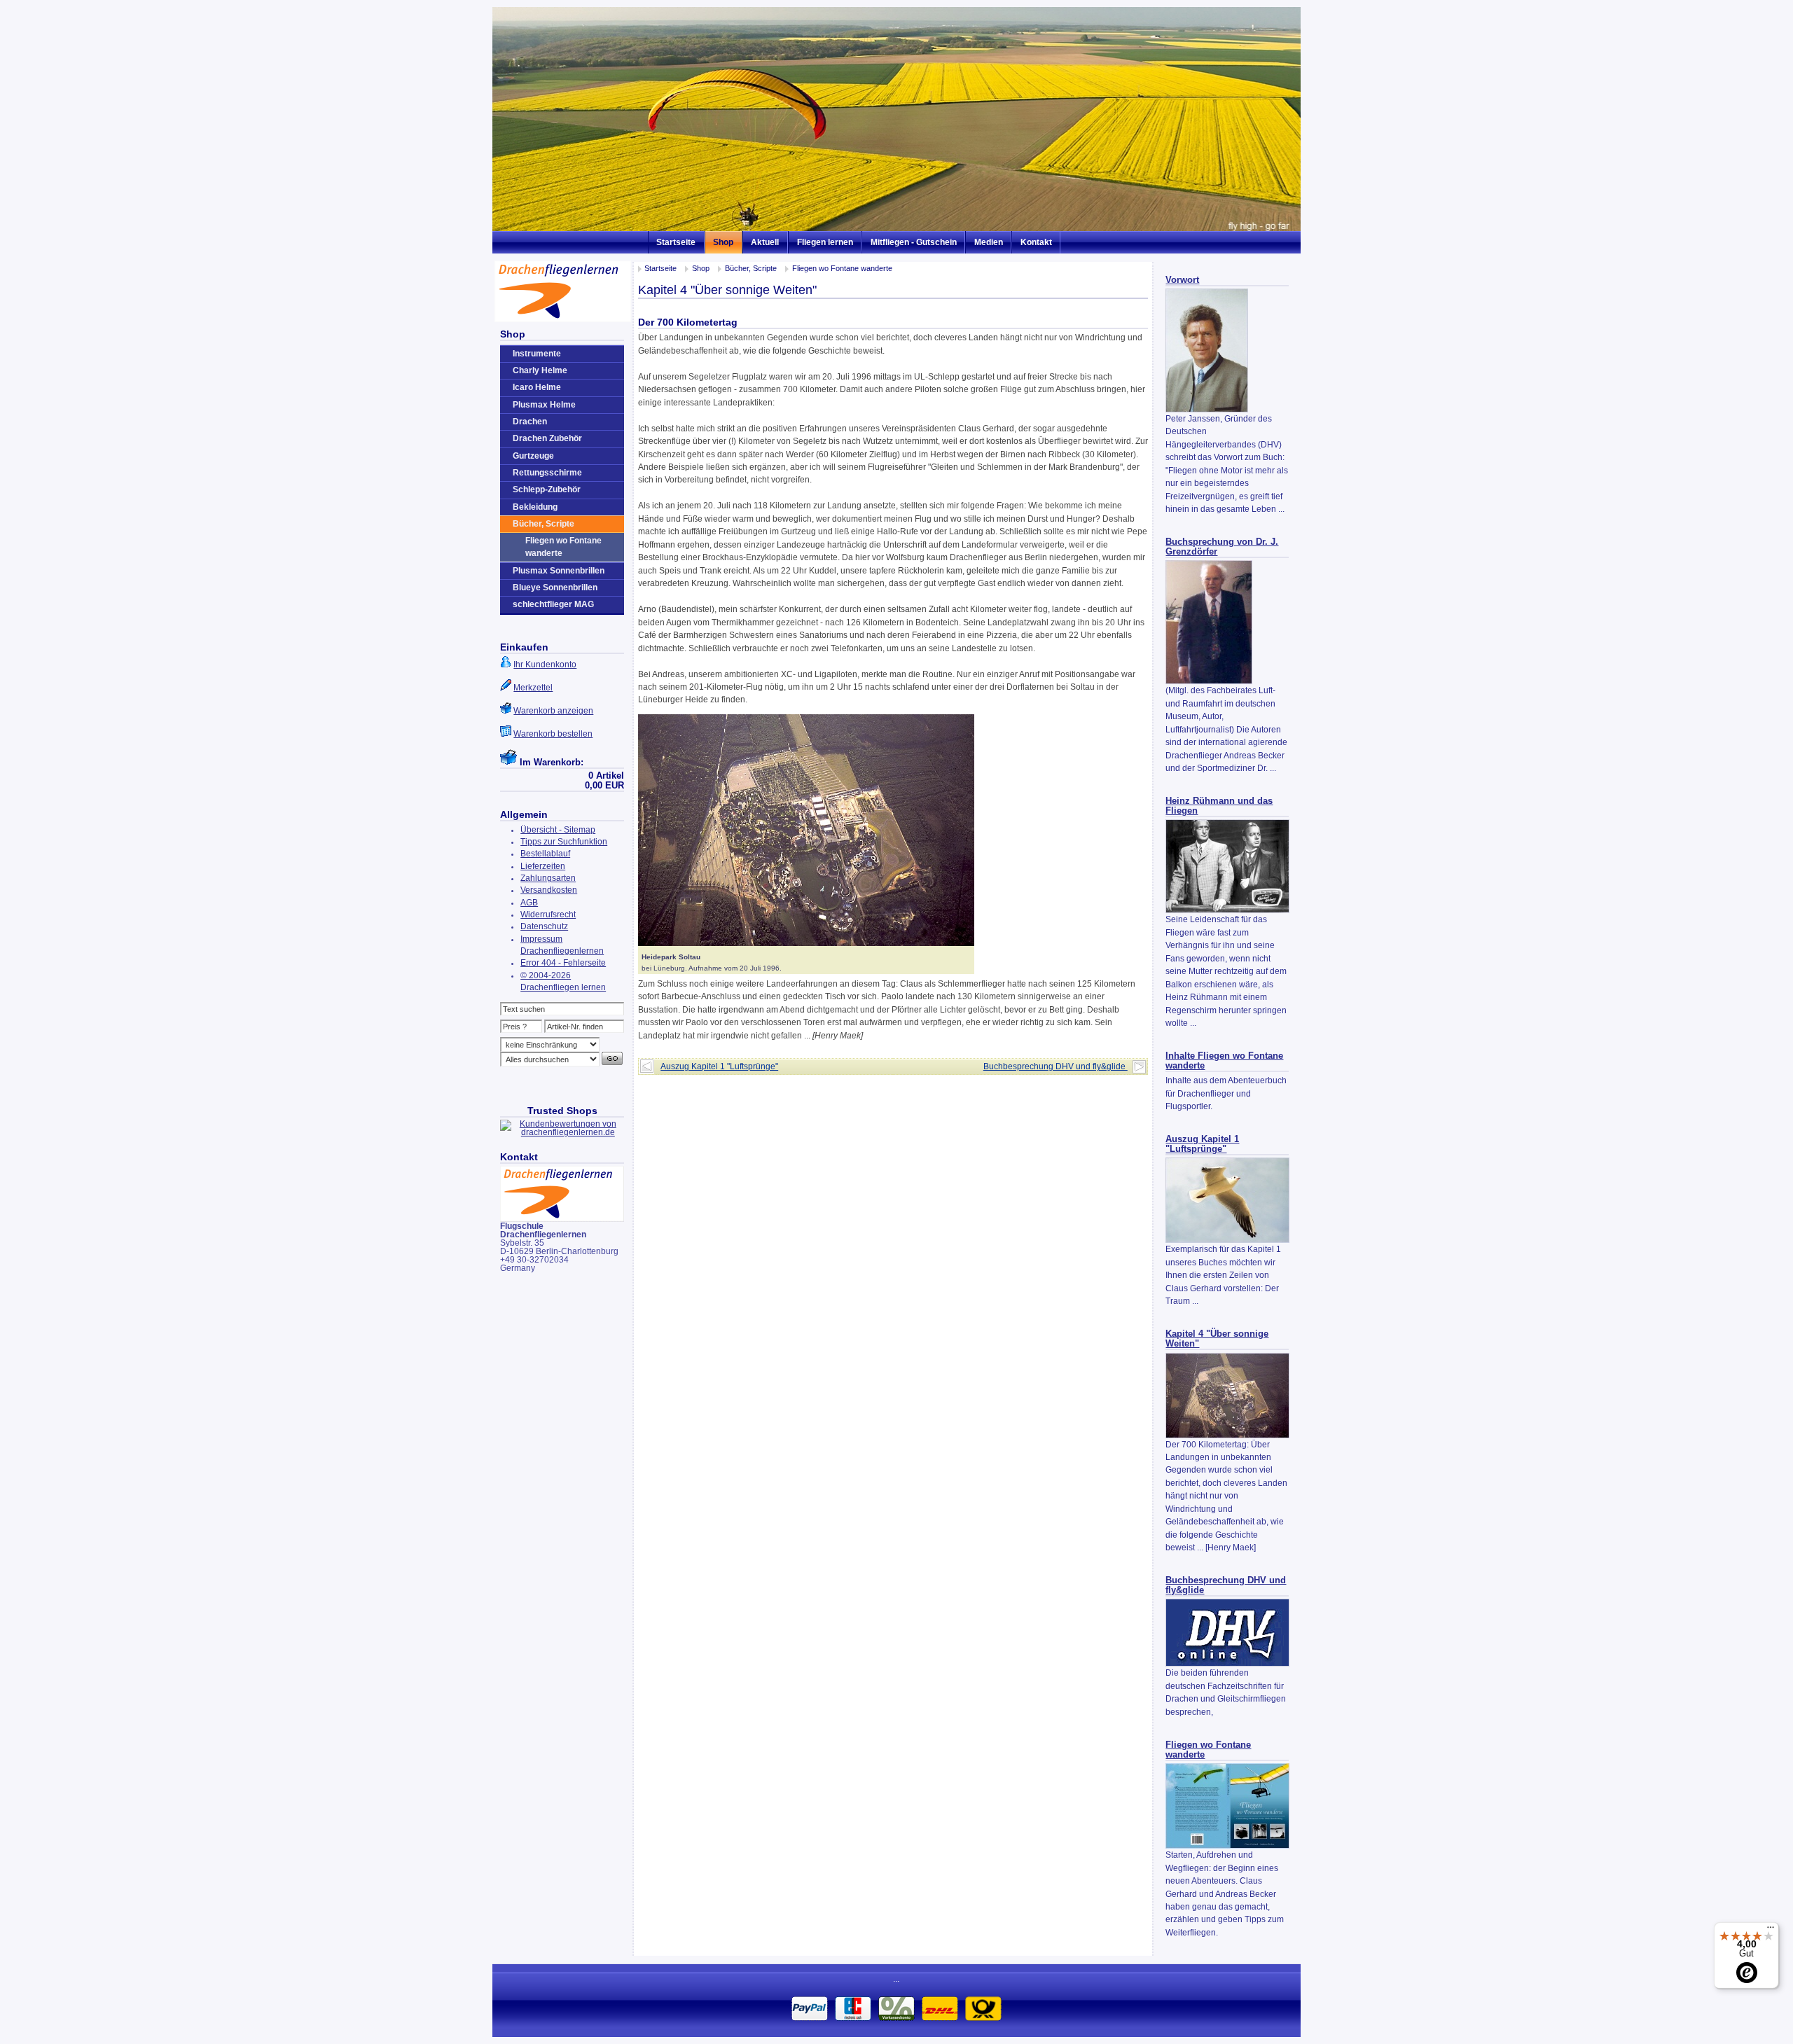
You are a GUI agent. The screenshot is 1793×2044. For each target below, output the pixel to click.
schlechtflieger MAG (553, 604)
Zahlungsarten (548, 878)
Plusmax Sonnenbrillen (559, 571)
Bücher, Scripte (751, 268)
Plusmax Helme (544, 405)
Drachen (530, 422)
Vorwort (1182, 280)
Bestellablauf (545, 854)
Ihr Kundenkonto (545, 665)
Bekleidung (535, 507)
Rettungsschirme (547, 473)
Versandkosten (549, 890)
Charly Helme (540, 370)
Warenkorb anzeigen (553, 711)
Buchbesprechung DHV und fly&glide (1055, 1066)
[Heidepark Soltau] (806, 943)
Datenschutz (544, 926)
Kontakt (1036, 242)
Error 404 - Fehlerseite (563, 963)
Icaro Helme (537, 387)
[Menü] (1771, 1931)
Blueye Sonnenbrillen (555, 588)
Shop (723, 242)
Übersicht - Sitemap (558, 830)
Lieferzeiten (543, 866)
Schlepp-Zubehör (547, 489)
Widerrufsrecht (548, 915)
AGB (529, 903)
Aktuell (765, 242)
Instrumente (537, 354)
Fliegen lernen (825, 242)
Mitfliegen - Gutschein (914, 242)
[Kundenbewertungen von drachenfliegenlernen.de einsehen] (562, 1132)
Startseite (676, 242)
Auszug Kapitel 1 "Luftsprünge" (1202, 1144)
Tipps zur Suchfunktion (564, 842)
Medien (989, 242)
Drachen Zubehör (547, 438)
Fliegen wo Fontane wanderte (842, 268)
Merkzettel (533, 688)
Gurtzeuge (533, 456)
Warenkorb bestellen (553, 734)
